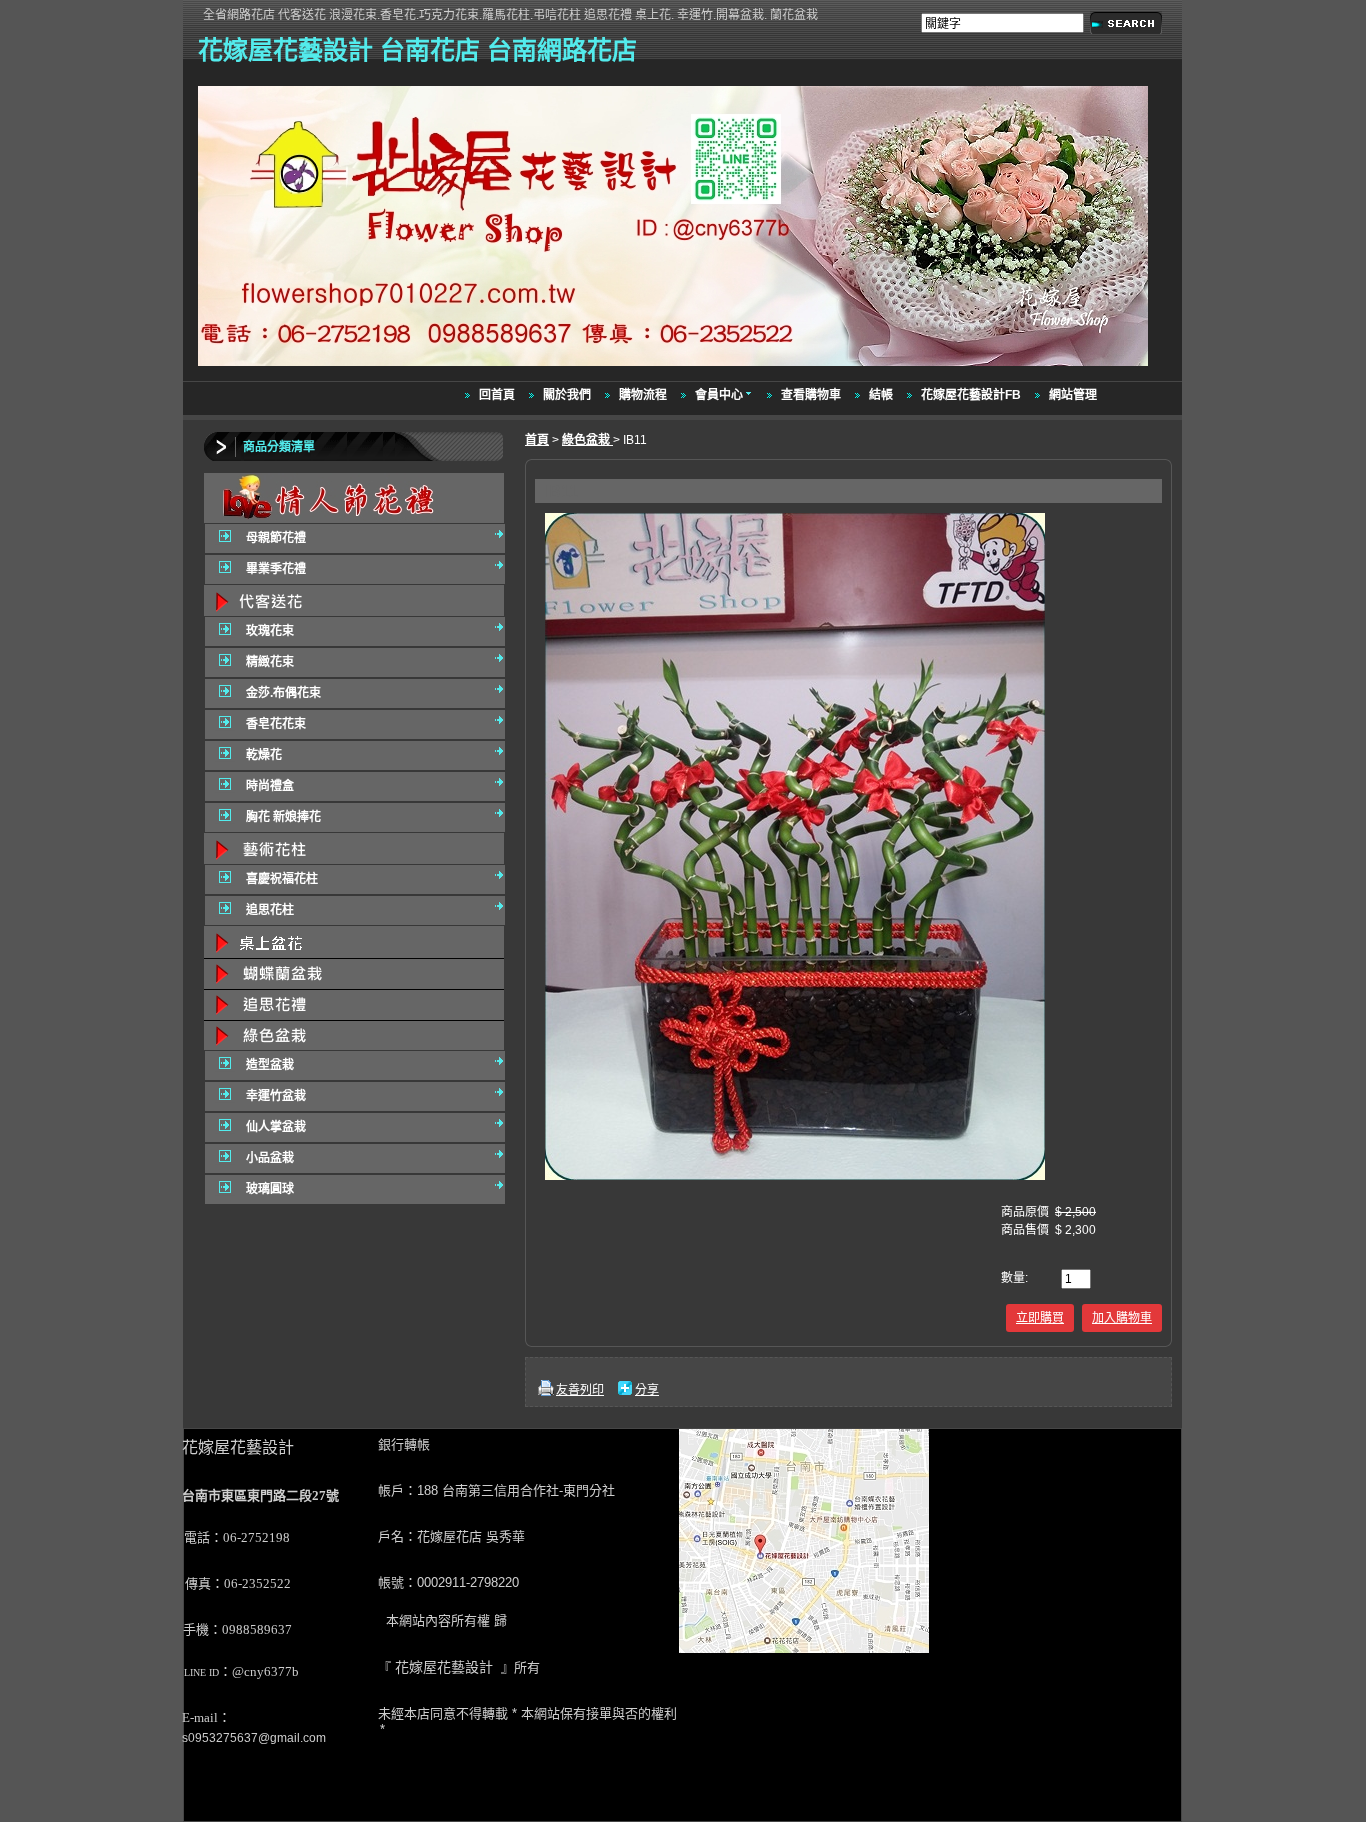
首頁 (537, 440)
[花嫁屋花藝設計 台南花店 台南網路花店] (675, 367)
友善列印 (580, 1390)
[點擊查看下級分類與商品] (354, 498)
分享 (647, 1390)
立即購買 (1040, 1318)
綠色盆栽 (587, 440)
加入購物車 (1122, 1318)
